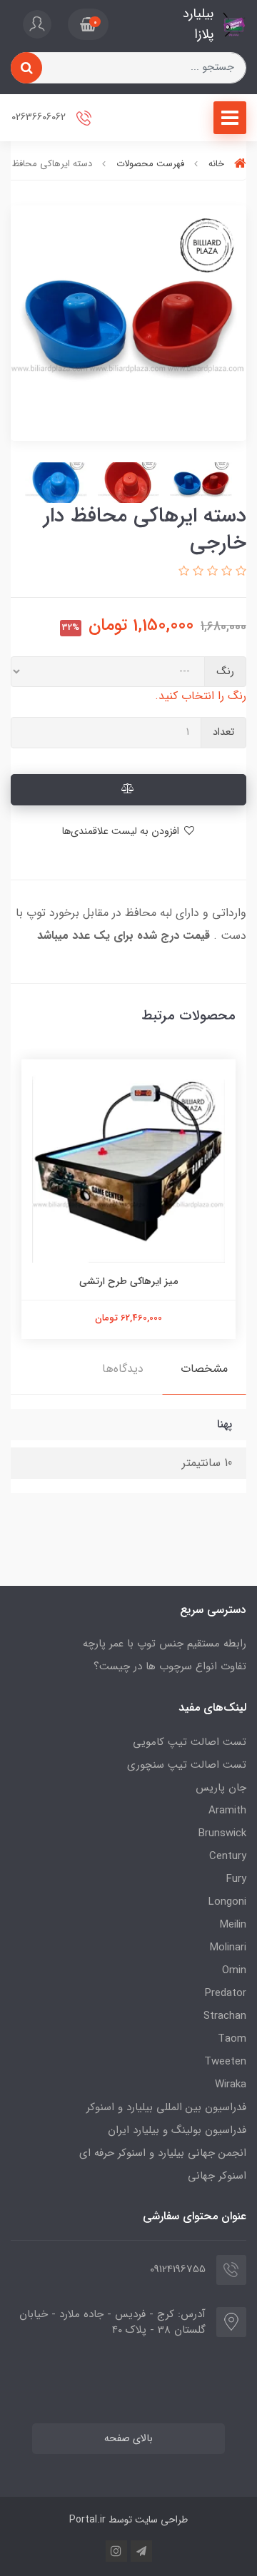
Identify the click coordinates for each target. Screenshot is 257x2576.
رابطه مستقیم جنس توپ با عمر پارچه (165, 1644)
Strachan (225, 2016)
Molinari (228, 1948)
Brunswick (222, 1833)
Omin (234, 1970)
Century (228, 1856)
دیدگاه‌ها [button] (123, 1369)
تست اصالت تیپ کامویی (190, 1742)
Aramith (227, 1811)
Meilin (233, 1925)
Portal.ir (87, 2520)
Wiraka (231, 2084)
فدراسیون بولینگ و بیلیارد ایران (177, 2130)
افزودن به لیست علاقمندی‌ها (122, 831)
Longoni (227, 1902)
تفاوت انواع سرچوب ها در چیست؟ (170, 1666)
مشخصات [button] (204, 1369)
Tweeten (225, 2062)
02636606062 (40, 117)
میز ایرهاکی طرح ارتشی (128, 1281)
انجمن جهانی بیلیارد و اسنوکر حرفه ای (163, 2153)
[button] (88, 24)
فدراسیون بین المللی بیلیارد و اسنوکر (166, 2107)
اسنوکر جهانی (217, 2176)
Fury (236, 1879)
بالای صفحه (128, 2439)
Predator (226, 1993)
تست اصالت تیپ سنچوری (187, 1765)
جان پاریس (221, 1788)
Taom (232, 2039)
